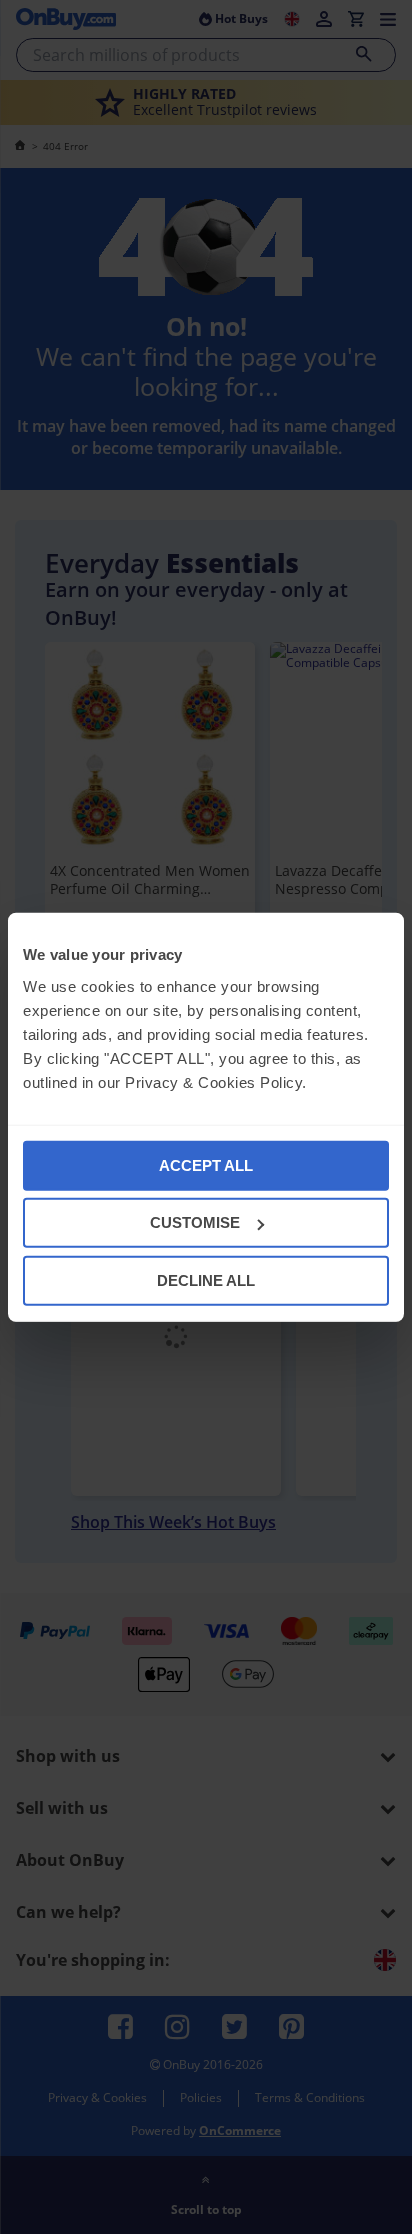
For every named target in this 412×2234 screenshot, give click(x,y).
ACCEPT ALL (206, 1164)
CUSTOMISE (195, 1222)
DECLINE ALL (206, 1279)
